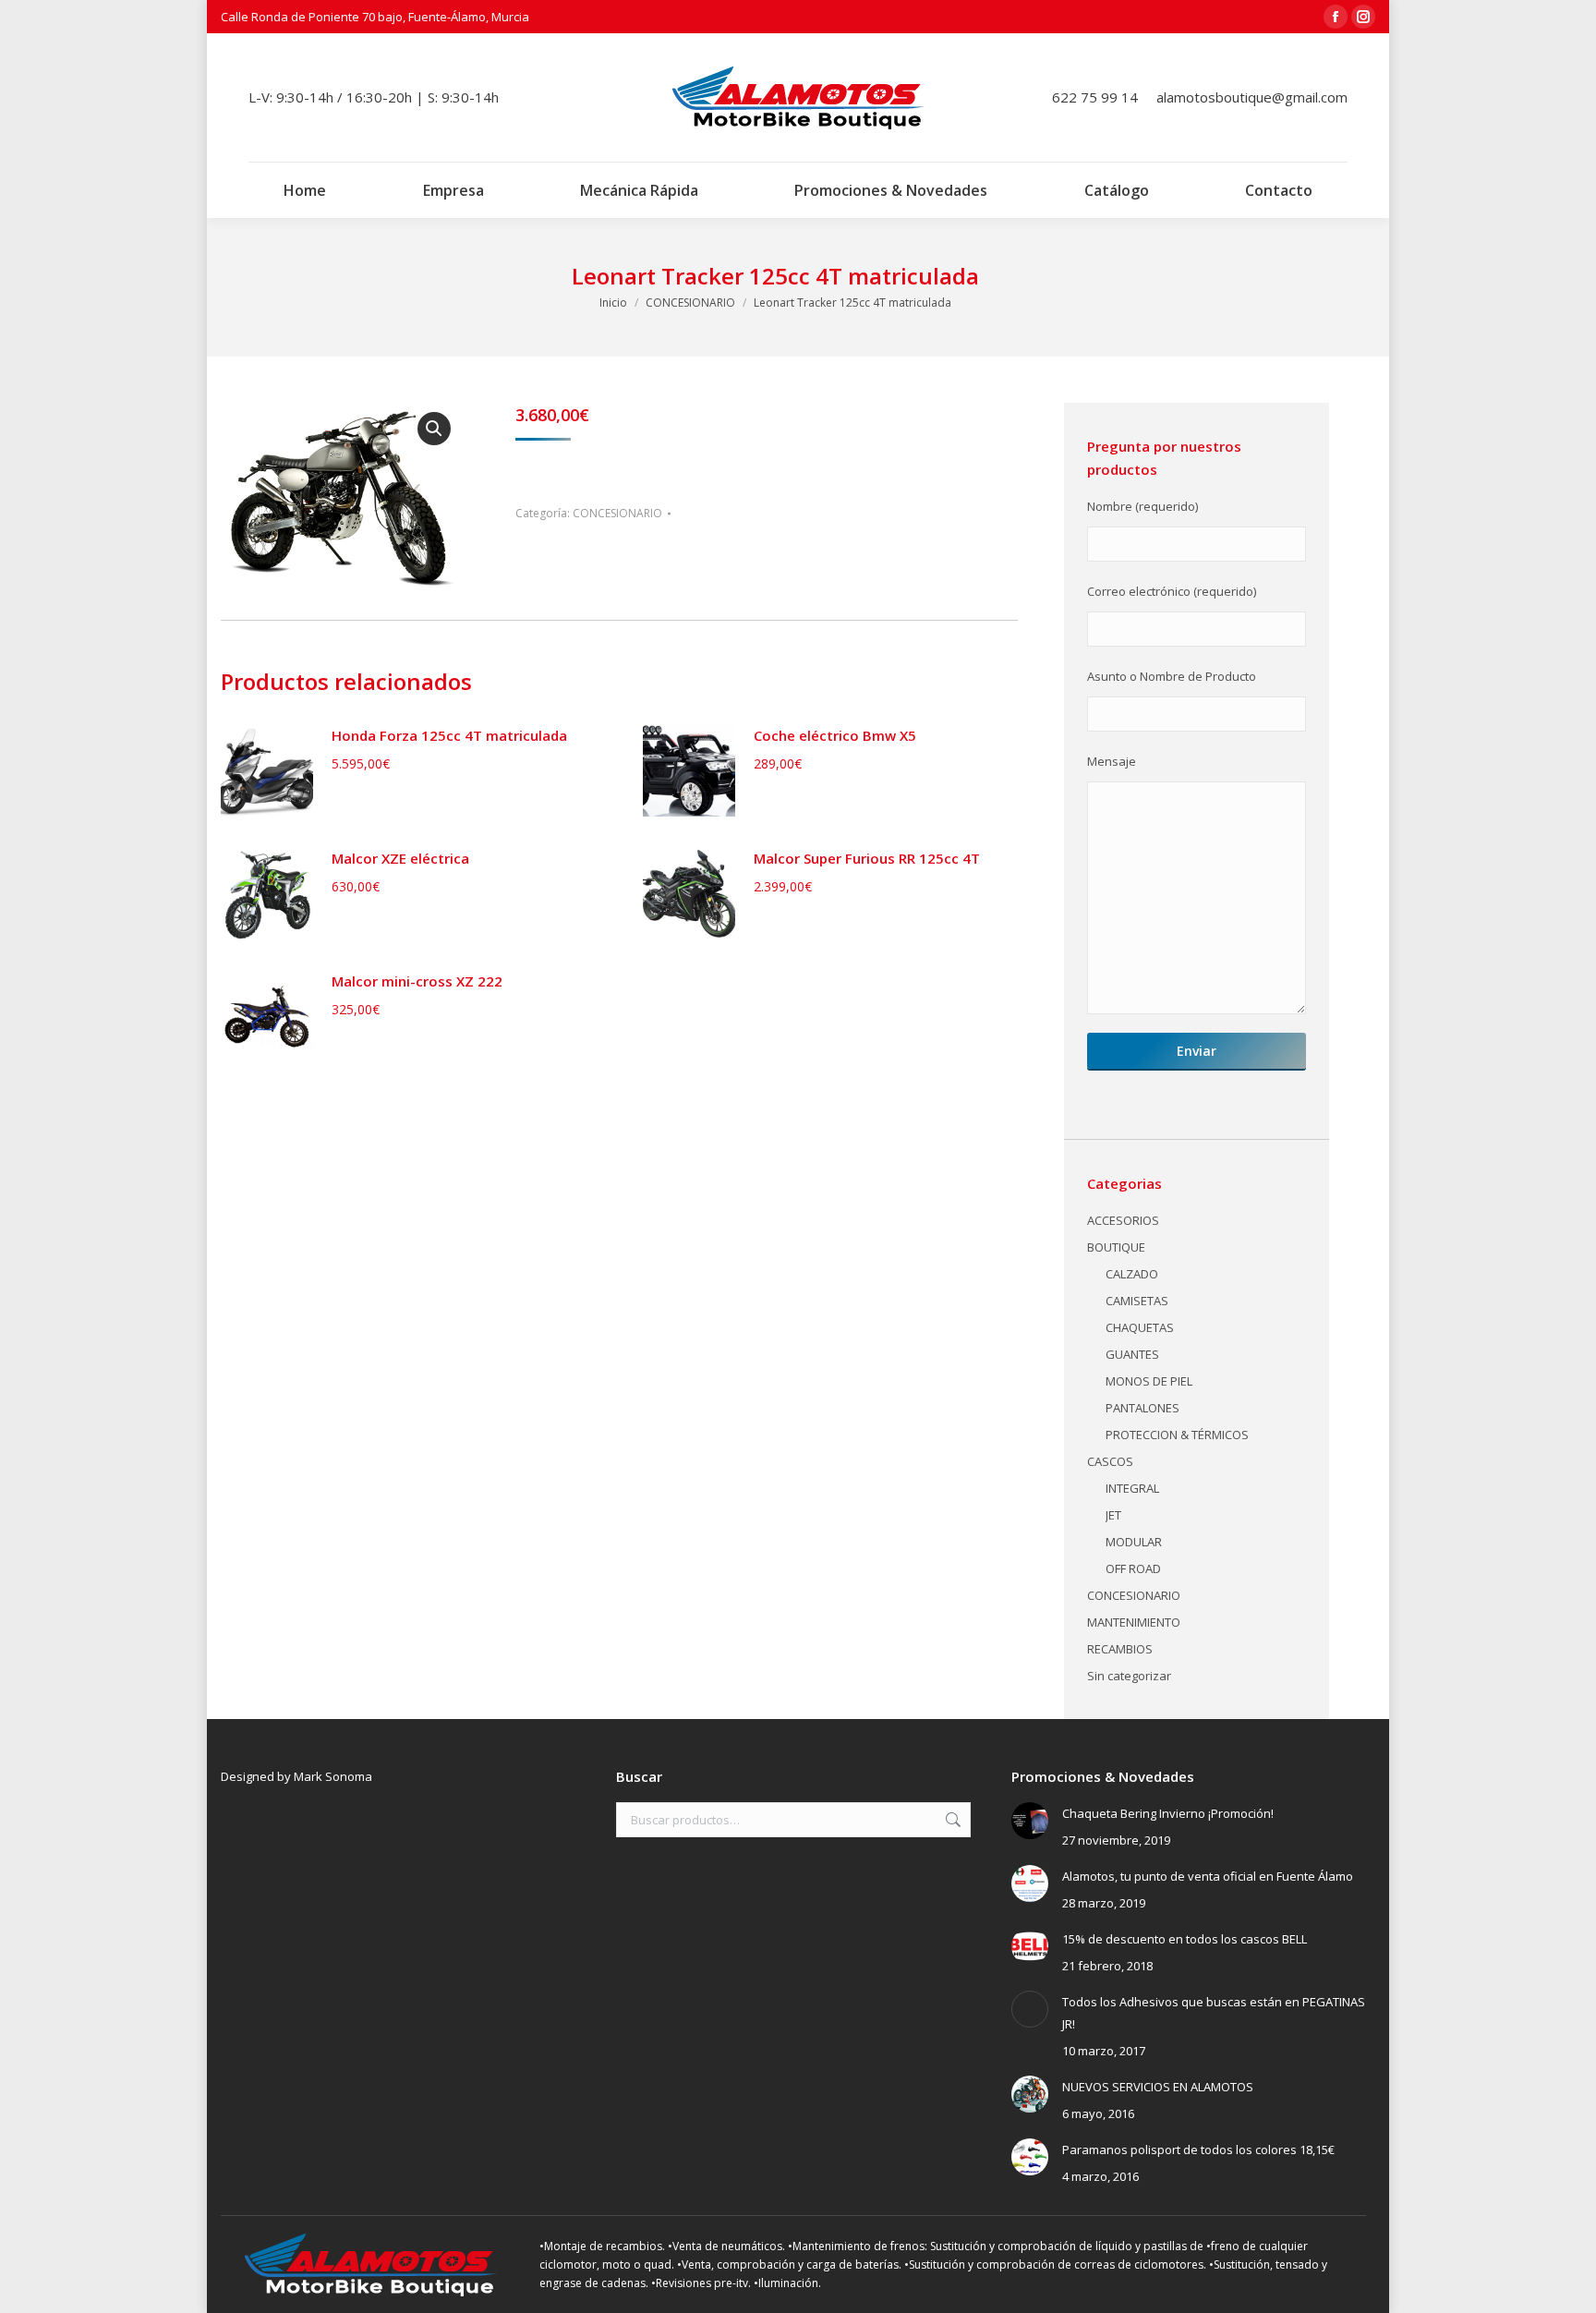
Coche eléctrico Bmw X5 (835, 735)
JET (1113, 1515)
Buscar (951, 1820)
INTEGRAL (1132, 1488)
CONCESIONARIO (617, 513)
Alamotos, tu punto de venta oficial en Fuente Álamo (1208, 1876)
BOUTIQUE (1116, 1247)
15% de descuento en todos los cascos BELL (1185, 1939)
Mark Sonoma (333, 1776)
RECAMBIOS (1120, 1649)
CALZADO (1132, 1274)
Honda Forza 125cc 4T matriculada (449, 735)
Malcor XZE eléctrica (400, 858)
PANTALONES (1143, 1408)
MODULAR (1134, 1542)
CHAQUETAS (1140, 1327)
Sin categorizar (1129, 1676)
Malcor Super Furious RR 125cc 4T (867, 858)
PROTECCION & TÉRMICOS (1177, 1435)
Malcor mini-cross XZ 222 (417, 981)
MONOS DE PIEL (1149, 1381)
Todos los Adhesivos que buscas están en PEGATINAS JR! (1214, 2013)
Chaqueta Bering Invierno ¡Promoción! (1168, 1813)
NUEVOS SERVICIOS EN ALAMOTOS (1158, 2087)
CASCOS (1110, 1461)
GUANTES (1132, 1354)
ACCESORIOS (1123, 1220)
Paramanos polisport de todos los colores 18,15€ (1198, 2150)
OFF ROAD (1133, 1568)
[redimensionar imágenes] (1030, 1821)
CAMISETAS (1137, 1301)
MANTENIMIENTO (1134, 1622)
